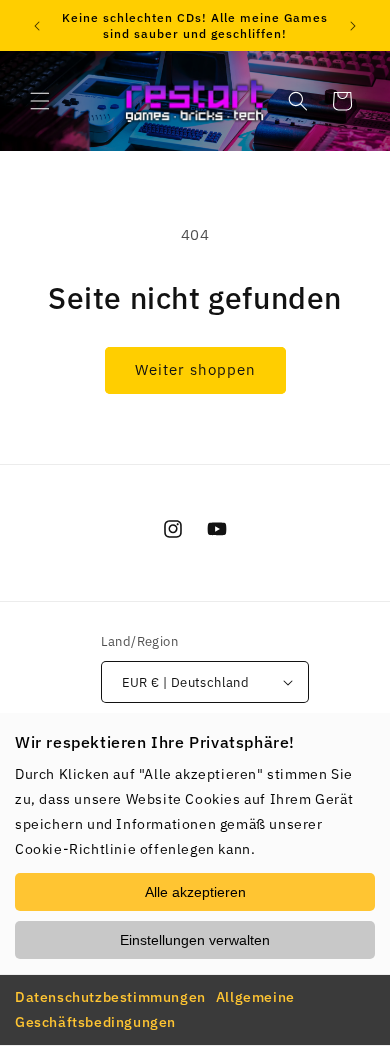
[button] (40, 101)
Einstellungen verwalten (195, 940)
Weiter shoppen (195, 369)
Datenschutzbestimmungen (110, 997)
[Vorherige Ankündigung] (37, 26)
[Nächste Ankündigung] (353, 26)
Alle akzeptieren (195, 892)
